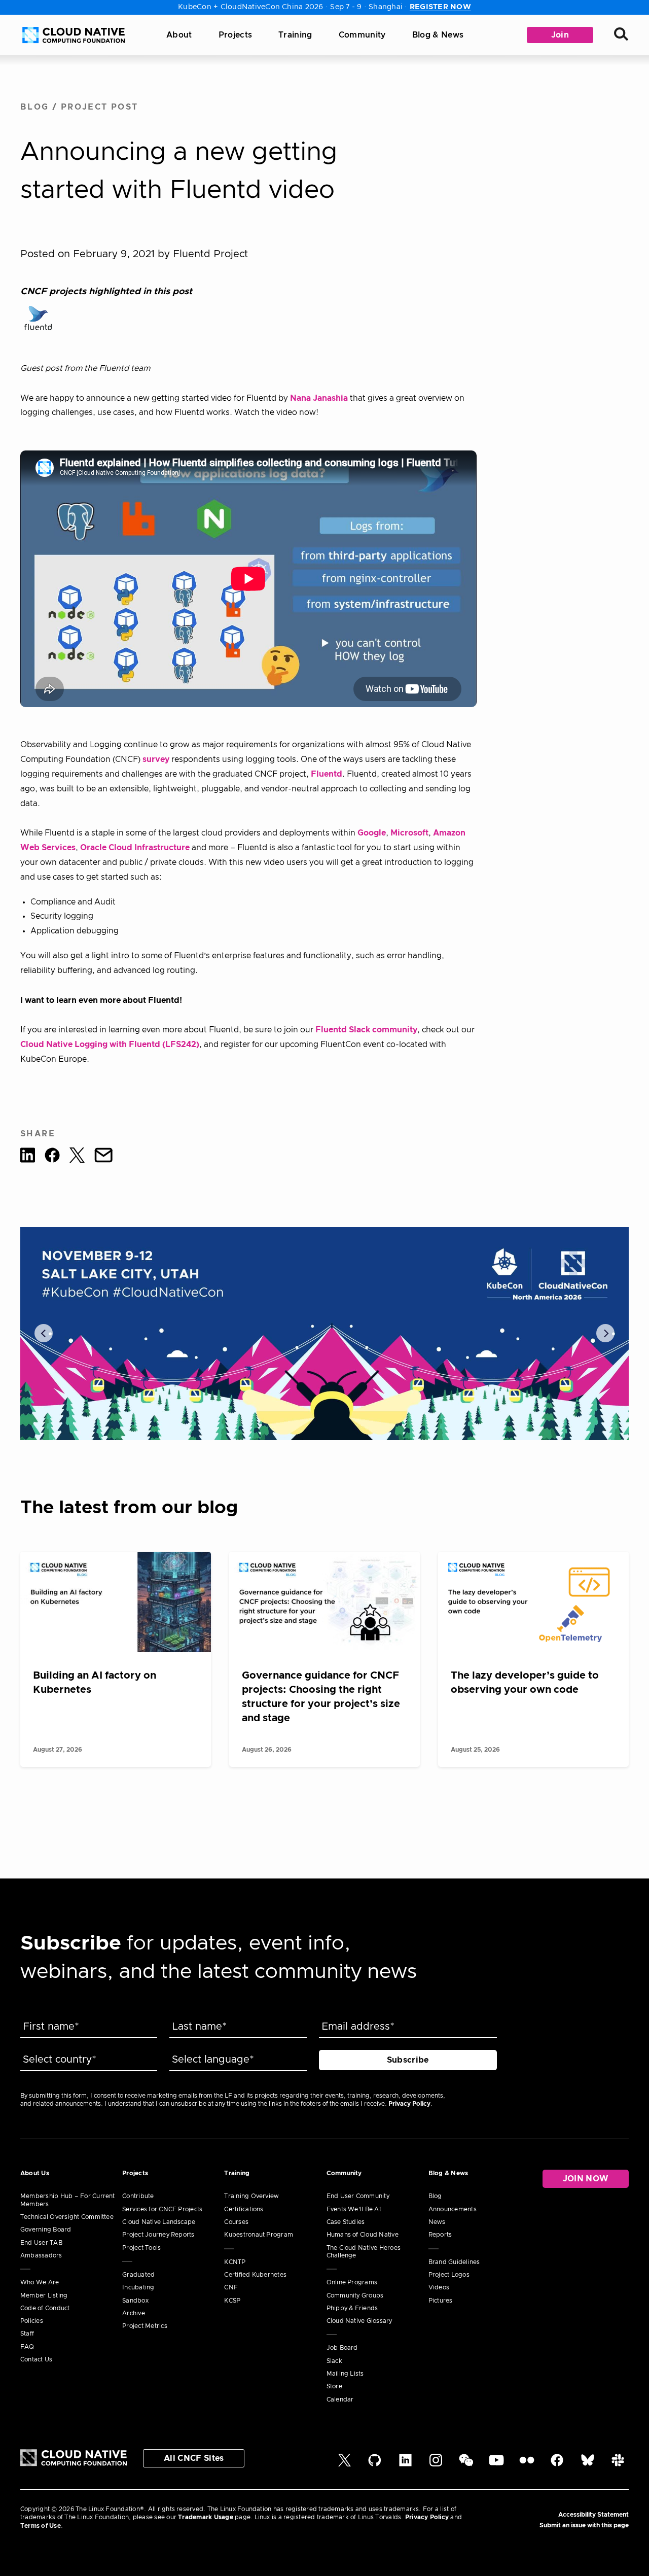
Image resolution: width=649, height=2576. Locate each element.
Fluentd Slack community (366, 1030)
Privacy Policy (409, 2104)
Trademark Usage (206, 2517)
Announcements (453, 2209)
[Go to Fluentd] (38, 318)
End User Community (358, 2196)
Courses (236, 2222)
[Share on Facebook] (52, 1157)
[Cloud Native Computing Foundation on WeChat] (466, 2464)
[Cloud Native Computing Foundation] (74, 35)
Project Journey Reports (158, 2235)
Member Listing (44, 2295)
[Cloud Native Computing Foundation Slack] (618, 2464)
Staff (27, 2334)
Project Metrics (145, 2326)
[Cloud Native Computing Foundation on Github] (375, 2464)
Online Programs (352, 2282)
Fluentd (327, 774)
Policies (32, 2321)
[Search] (621, 35)
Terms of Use (41, 2526)
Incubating (138, 2287)
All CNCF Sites (194, 2458)
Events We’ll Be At (354, 2209)
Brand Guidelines (454, 2262)
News (437, 2222)
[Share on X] (77, 1157)
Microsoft (409, 833)
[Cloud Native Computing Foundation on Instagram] (436, 2464)
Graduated (138, 2275)
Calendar (340, 2399)
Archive (134, 2313)
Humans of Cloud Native (363, 2235)
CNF (231, 2287)
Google (372, 833)
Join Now (586, 2179)
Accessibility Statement (593, 2515)
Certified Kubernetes (255, 2275)
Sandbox (135, 2301)
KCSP (232, 2301)
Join (560, 35)
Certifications (244, 2209)
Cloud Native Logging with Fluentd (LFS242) (110, 1045)
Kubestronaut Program (259, 2235)
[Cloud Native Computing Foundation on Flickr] (527, 2464)
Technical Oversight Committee (67, 2217)
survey (156, 759)
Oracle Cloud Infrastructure (135, 848)
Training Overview (251, 2196)
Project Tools (141, 2248)
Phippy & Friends (352, 2308)
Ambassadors (41, 2255)
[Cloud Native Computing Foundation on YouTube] (496, 2464)
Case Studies (346, 2222)
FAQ (27, 2347)
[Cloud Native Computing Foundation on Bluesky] (588, 2464)
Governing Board (46, 2230)
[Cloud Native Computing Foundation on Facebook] (557, 2464)
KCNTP (235, 2262)
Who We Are (40, 2282)
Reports (440, 2235)
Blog (35, 107)
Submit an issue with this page (584, 2525)
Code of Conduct (45, 2308)
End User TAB (41, 2243)
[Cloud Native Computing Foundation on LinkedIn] (405, 2464)
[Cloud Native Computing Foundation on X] (345, 2464)
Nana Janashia (319, 398)
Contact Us (36, 2359)
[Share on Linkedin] (28, 1157)
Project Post (100, 107)
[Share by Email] (103, 1157)
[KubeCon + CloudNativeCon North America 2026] (324, 1334)
